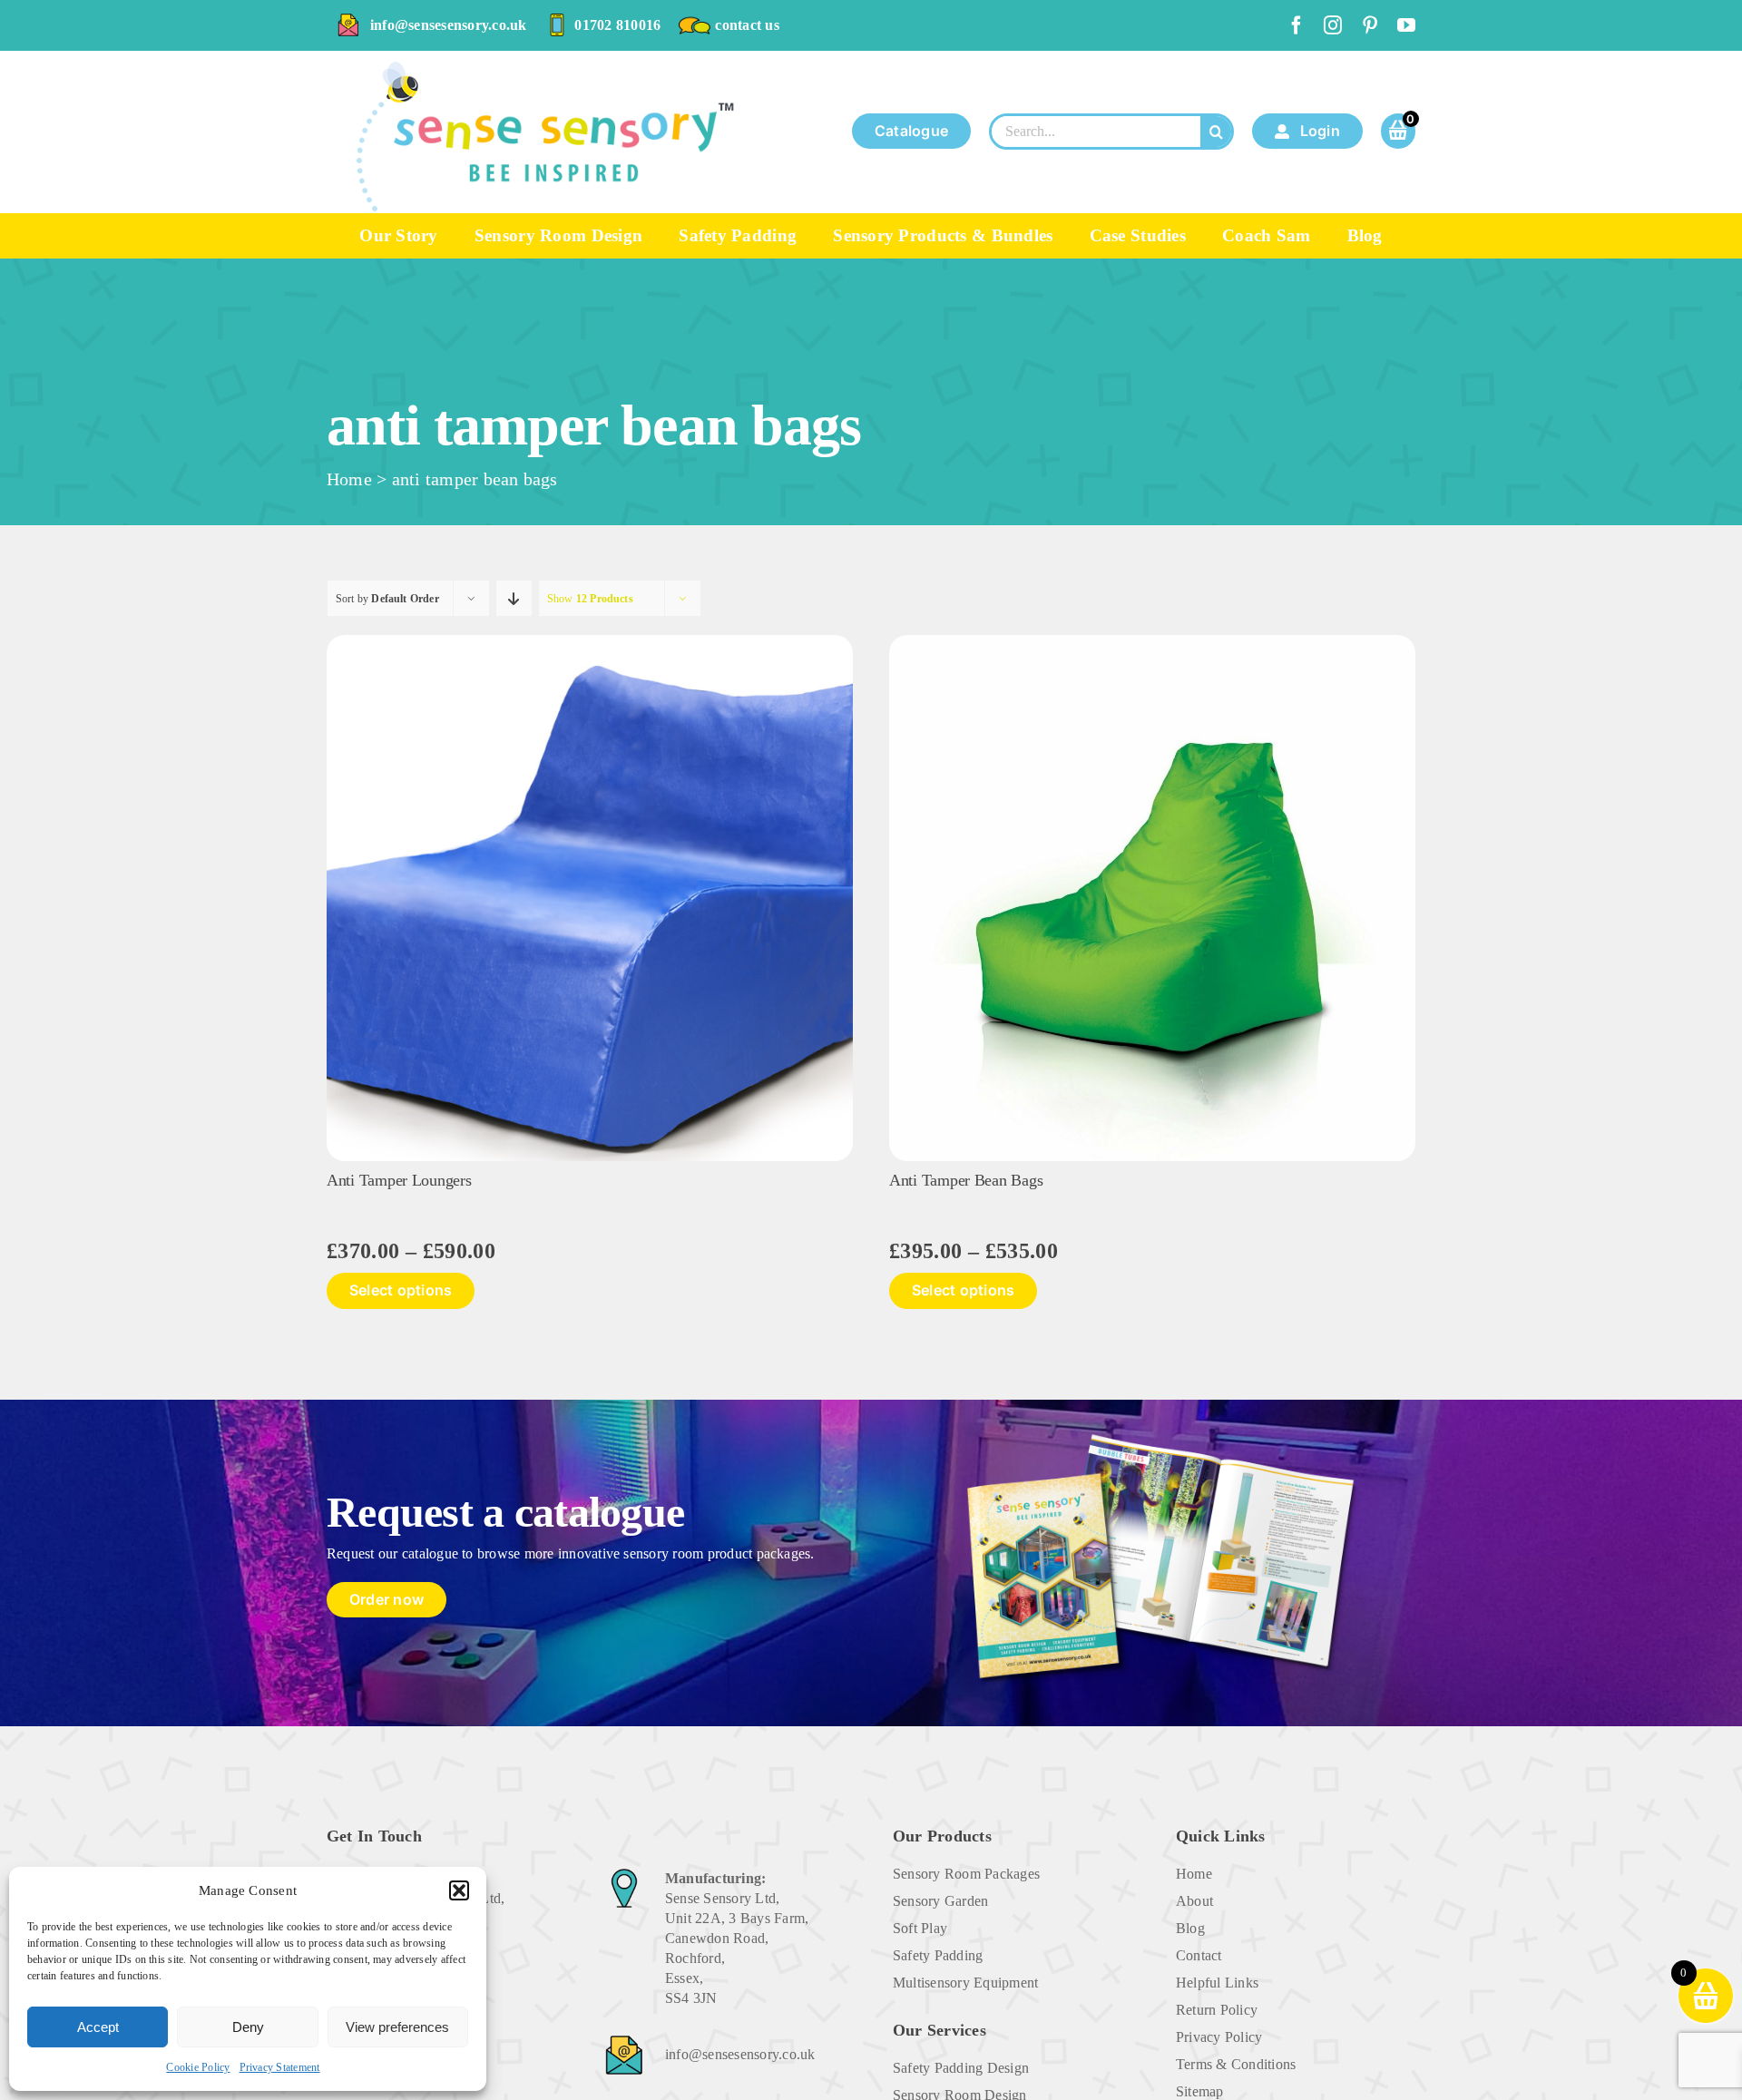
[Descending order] (514, 598)
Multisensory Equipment (965, 1983)
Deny (248, 2027)
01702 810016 (617, 25)
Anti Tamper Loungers (399, 1180)
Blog (1190, 1928)
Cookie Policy (198, 2067)
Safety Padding (938, 1955)
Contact (1199, 1955)
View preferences (397, 2027)
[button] (459, 1890)
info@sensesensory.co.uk (449, 25)
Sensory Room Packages (966, 1874)
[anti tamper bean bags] (1152, 642)
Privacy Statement (280, 2067)
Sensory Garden (940, 1901)
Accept (98, 2027)
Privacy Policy (1219, 2037)
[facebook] (1297, 25)
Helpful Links (1217, 1983)
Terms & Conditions (1236, 2064)
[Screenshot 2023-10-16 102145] (590, 642)
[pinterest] (1370, 25)
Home (349, 479)
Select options (401, 1290)
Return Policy (1217, 2010)
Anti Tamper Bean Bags (966, 1180)
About (1194, 1901)
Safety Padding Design (961, 2068)
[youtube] (1406, 25)
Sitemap (1200, 2091)
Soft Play (920, 1928)
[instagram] (1333, 25)
